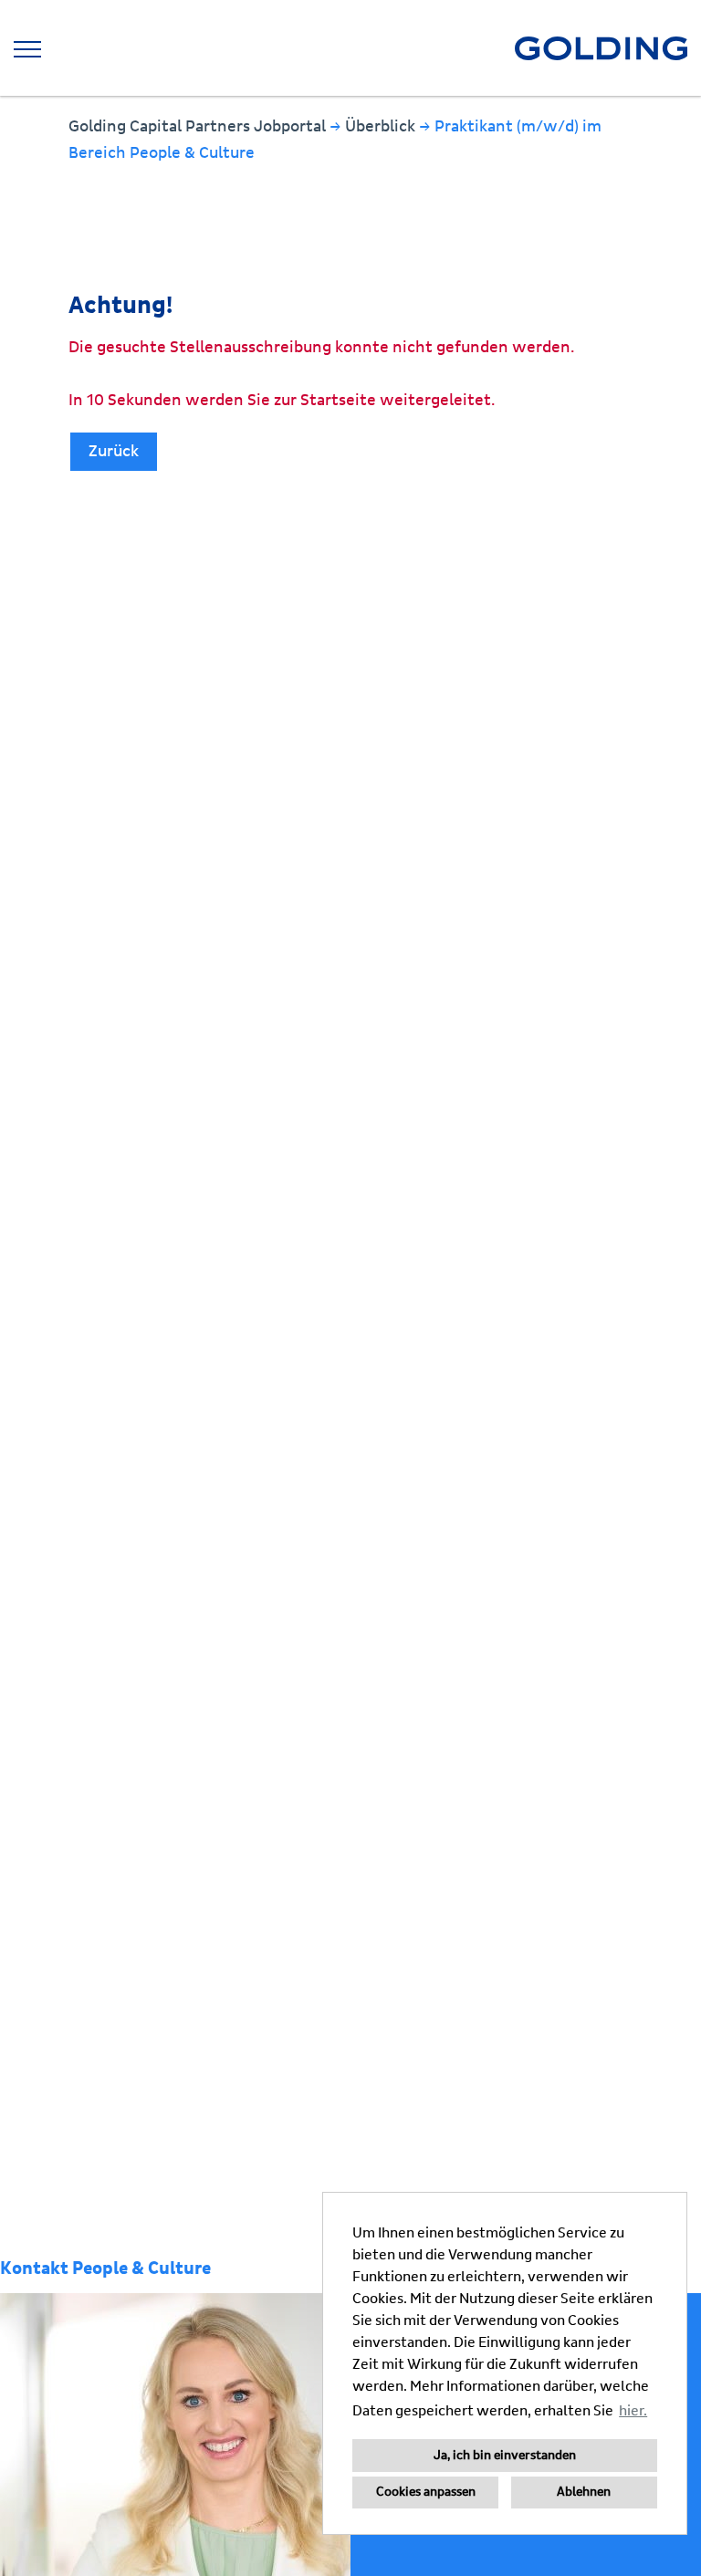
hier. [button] (633, 2411)
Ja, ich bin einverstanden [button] (505, 2456)
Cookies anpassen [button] (426, 2492)
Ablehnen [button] (584, 2492)
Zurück (114, 451)
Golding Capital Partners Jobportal (199, 126)
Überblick (382, 126)
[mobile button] (27, 49)
